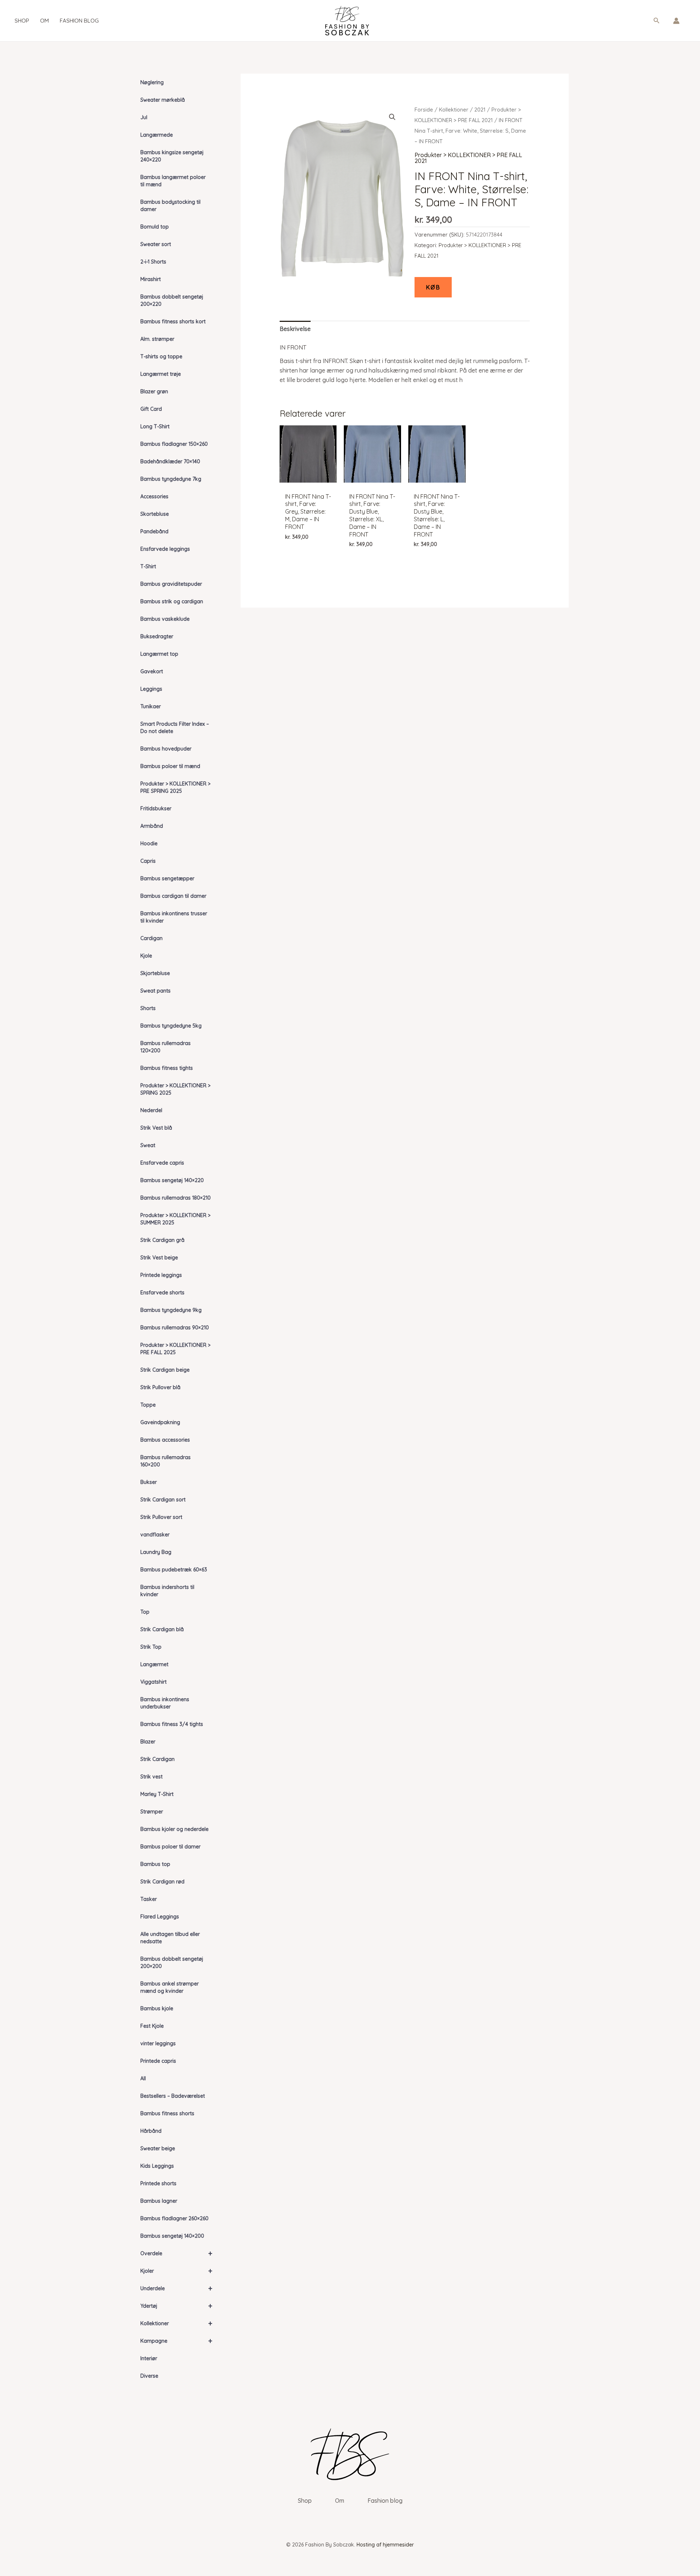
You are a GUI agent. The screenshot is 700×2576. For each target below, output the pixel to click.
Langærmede (157, 135)
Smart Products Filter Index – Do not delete (175, 728)
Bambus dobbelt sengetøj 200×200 (172, 1963)
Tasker (149, 1899)
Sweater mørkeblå (163, 100)
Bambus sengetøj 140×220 (172, 1180)
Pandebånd (154, 531)
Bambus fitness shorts (167, 2113)
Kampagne (176, 2341)
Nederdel (151, 1110)
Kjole (146, 956)
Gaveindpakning (160, 1422)
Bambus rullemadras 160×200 (166, 1461)
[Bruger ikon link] (676, 21)
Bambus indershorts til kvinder (167, 1591)
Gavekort (152, 671)
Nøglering (152, 82)
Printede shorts (158, 2183)
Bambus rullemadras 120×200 (166, 1047)
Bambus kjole (157, 2008)
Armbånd (152, 826)
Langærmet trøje (161, 374)
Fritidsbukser (156, 808)
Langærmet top (159, 654)
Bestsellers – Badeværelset (173, 2096)
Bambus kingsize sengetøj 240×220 (172, 156)
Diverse (149, 2376)
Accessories (154, 496)
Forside (424, 110)
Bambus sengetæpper (167, 878)
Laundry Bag (156, 1552)
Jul (144, 117)
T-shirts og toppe (161, 356)
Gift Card (151, 409)
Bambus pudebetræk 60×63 (174, 1570)
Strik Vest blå (156, 1128)
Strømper (152, 1812)
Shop (22, 21)
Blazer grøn (154, 391)
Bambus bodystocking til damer (170, 206)
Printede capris (158, 2061)
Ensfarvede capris (162, 1163)
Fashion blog (79, 21)
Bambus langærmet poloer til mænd (173, 181)
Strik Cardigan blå (162, 1629)
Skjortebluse (155, 973)
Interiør (149, 2358)
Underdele (176, 2288)
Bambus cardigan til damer (173, 896)
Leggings (151, 689)
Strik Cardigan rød (162, 1882)
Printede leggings (161, 1275)
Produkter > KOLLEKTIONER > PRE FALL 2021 (468, 158)
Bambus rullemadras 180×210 (176, 1198)
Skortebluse (155, 514)
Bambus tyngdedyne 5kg (171, 1026)
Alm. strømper (157, 339)
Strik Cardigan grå (162, 1240)
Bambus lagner (159, 2201)
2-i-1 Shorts (153, 262)
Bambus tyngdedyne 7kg (171, 479)
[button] (657, 21)
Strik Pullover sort (161, 1517)
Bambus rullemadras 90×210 (175, 1328)
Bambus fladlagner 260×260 (174, 2218)
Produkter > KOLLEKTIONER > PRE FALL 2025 (175, 1349)
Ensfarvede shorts (162, 1293)
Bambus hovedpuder (166, 749)
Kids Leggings (157, 2166)
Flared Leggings (160, 1917)
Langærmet (154, 1664)
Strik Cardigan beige (165, 1370)
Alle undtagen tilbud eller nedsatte (170, 1938)
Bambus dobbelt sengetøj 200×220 (172, 300)
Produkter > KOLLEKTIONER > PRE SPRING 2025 (175, 787)
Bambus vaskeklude (165, 619)
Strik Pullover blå (160, 1387)
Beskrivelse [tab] (295, 329)
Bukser (149, 1482)
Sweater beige (158, 2148)
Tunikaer (151, 706)
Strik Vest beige (159, 1258)
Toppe (148, 1405)
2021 (480, 110)
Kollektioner (176, 2323)
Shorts (148, 1008)
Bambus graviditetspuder (171, 584)
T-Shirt (148, 566)
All (143, 2078)
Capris (148, 861)
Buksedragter (157, 636)
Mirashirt (151, 279)
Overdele (176, 2253)
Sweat (148, 1145)
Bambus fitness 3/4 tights (172, 1724)
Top (145, 1612)
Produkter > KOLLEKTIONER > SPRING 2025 (175, 1089)
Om (44, 21)
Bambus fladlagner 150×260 (174, 444)
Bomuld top (155, 227)
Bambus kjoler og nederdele (174, 1829)
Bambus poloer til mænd (170, 766)
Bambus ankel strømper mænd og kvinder (170, 1987)
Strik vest (151, 1777)
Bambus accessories (165, 1440)
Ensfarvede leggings (165, 549)
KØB (433, 287)
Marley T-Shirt (157, 1794)
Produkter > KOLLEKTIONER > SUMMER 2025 (175, 1219)
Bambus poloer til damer (170, 1847)
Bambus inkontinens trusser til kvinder (174, 917)
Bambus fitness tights (167, 1068)
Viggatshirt (153, 1682)
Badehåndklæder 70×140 (170, 461)
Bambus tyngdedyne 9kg (171, 1310)
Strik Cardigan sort (163, 1500)
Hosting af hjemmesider (385, 2545)
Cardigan (151, 938)
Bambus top (155, 1864)
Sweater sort (156, 244)
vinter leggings (158, 2043)
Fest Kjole (152, 2026)
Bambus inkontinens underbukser (165, 1703)
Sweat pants (155, 991)
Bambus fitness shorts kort (173, 321)
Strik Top (151, 1647)
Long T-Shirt (155, 426)
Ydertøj (176, 2306)
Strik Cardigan (157, 1759)
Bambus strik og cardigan (172, 601)
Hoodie (149, 843)
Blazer (148, 1742)
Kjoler (176, 2271)
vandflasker (155, 1535)
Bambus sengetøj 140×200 (172, 2236)
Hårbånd (151, 2131)
